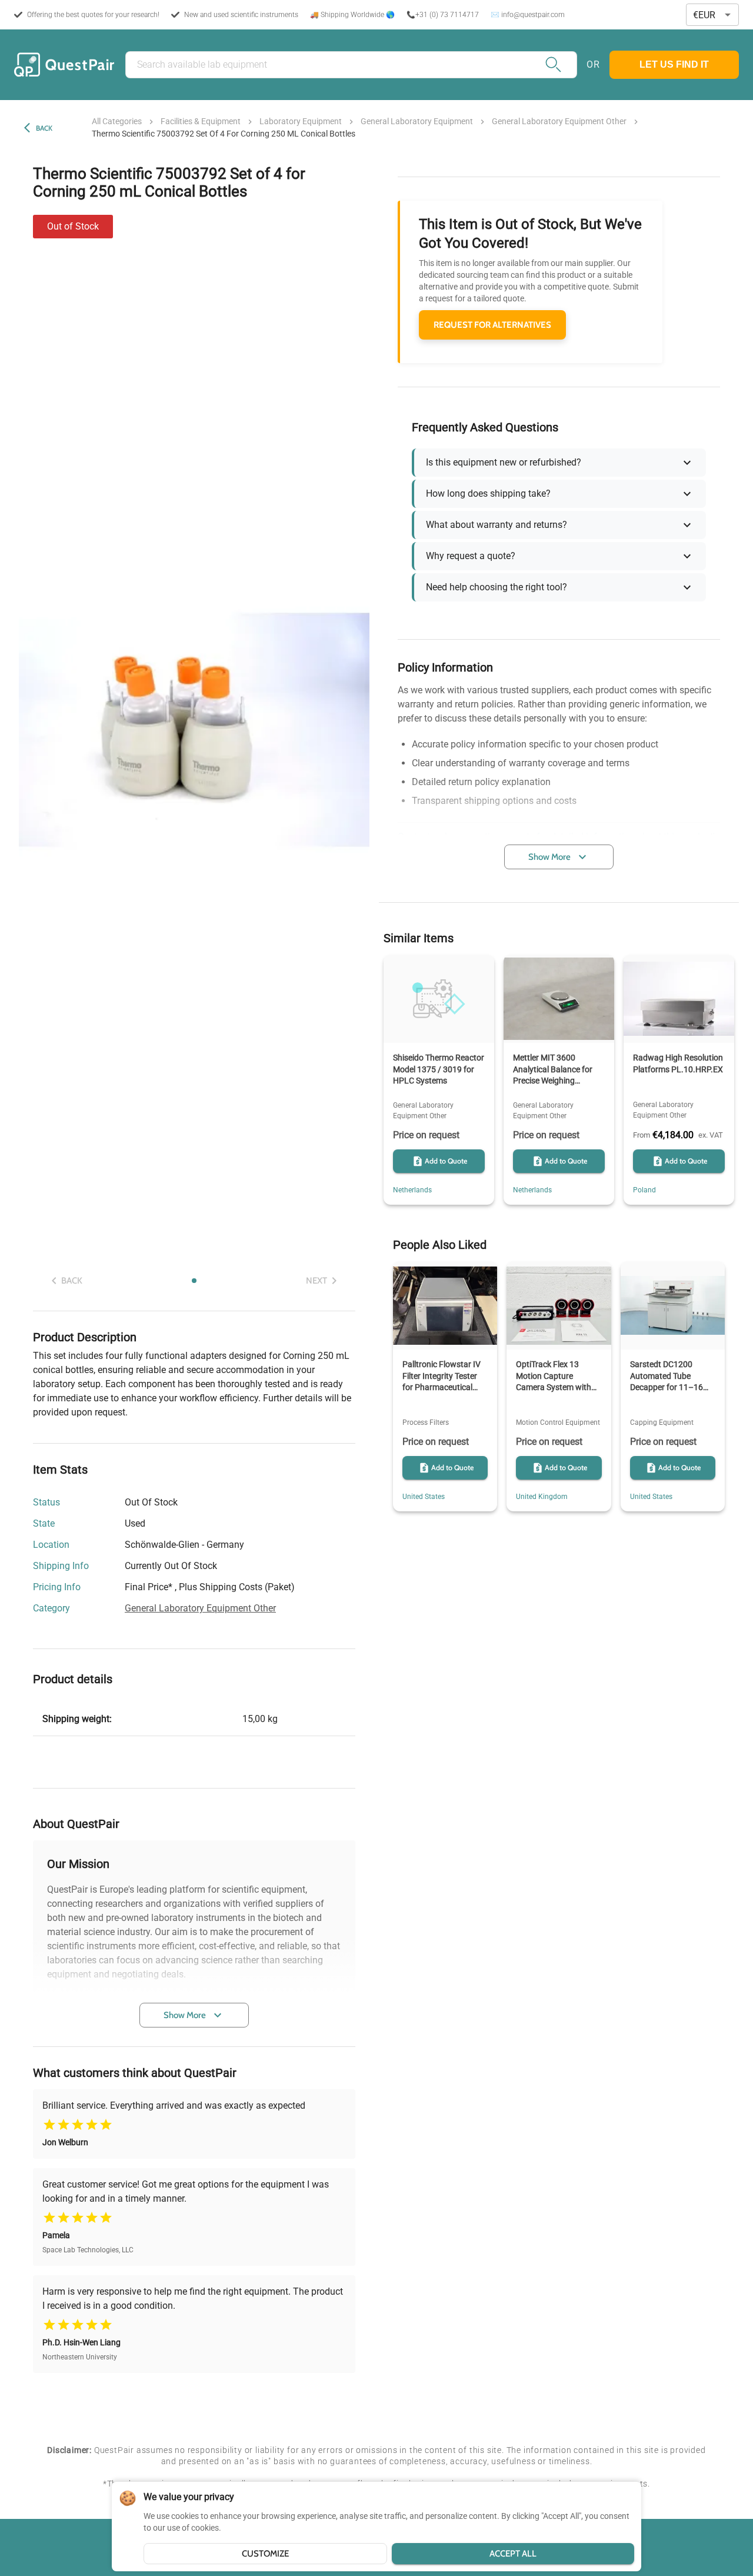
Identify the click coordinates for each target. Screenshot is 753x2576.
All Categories (117, 121)
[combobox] (712, 15)
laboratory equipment (301, 121)
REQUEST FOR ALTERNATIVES (492, 325)
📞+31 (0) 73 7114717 (443, 15)
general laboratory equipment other (559, 121)
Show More (185, 2015)
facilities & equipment (201, 121)
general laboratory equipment (417, 121)
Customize (265, 2554)
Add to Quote (446, 1161)
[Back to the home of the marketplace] (64, 65)
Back (44, 128)
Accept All (513, 2554)
